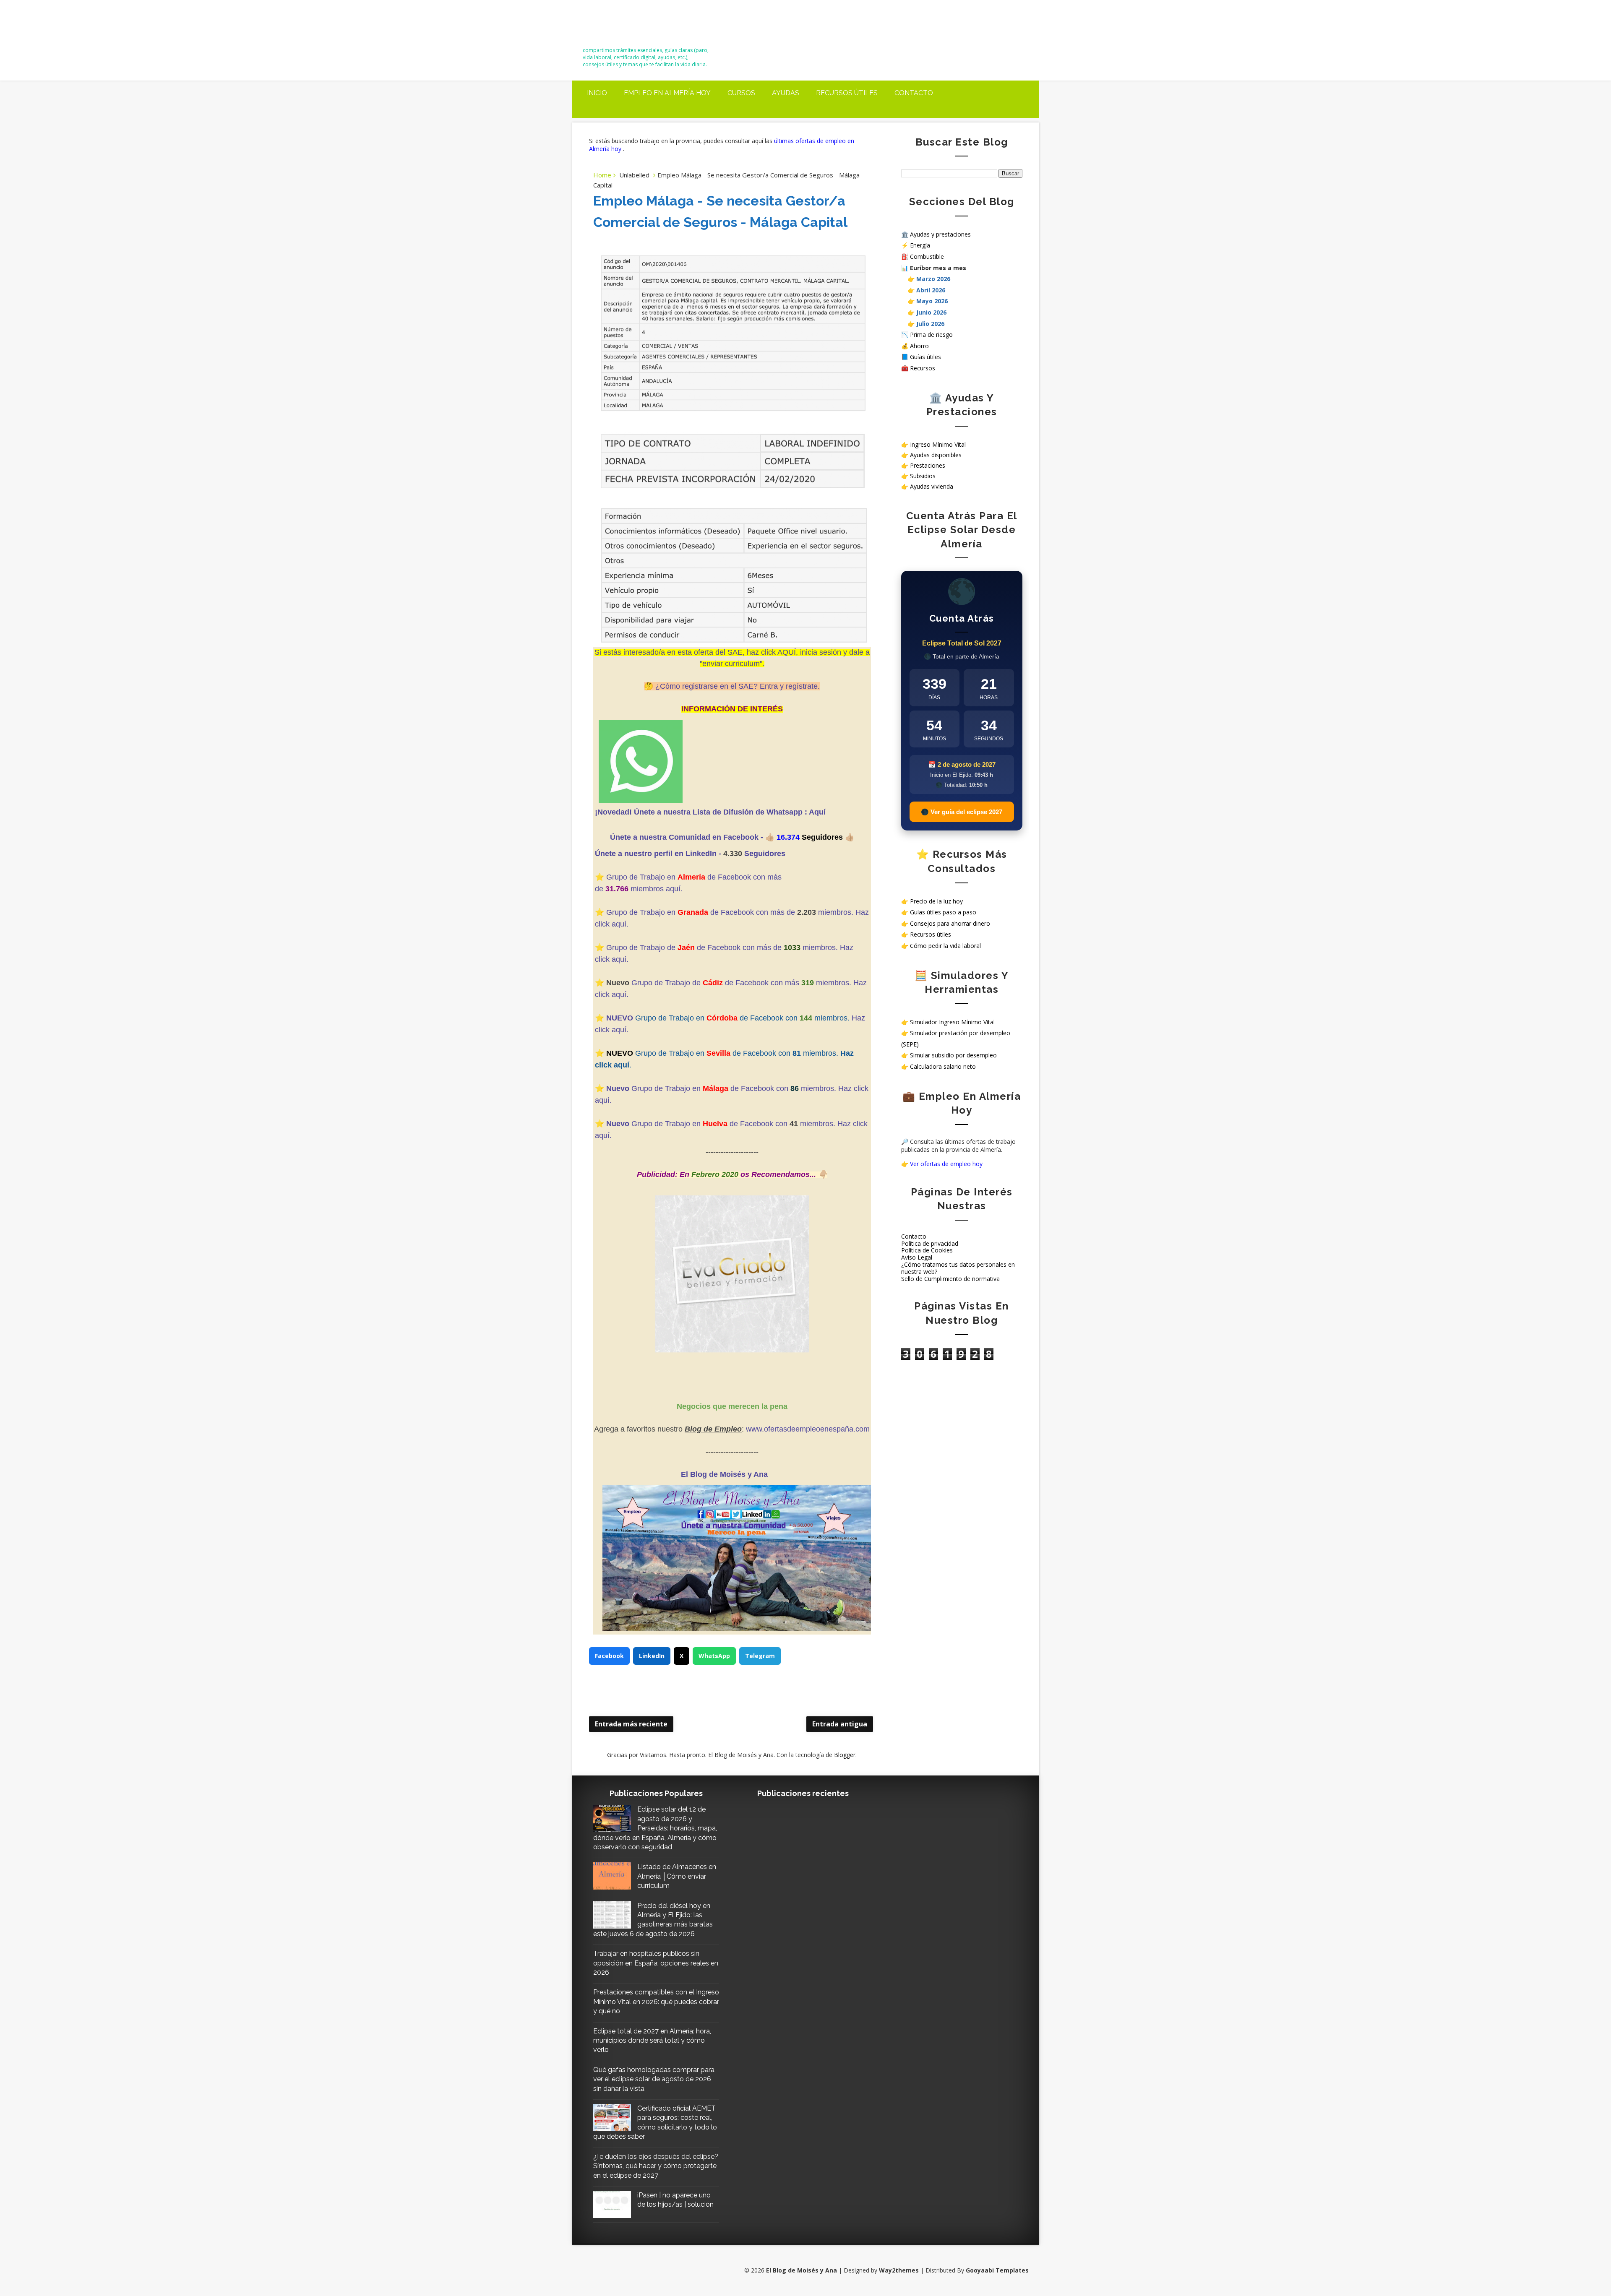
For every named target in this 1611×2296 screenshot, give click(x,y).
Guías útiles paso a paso (943, 912)
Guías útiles (925, 357)
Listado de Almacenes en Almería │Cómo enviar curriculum (677, 1876)
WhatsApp (714, 1656)
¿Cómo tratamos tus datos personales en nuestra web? (958, 1268)
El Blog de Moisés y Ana (630, 26)
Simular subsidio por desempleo (953, 1055)
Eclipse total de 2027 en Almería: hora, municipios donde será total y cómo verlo (652, 2041)
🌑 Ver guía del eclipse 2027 (962, 812)
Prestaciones (928, 465)
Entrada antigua (840, 1724)
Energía (920, 245)
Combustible (927, 256)
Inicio (597, 93)
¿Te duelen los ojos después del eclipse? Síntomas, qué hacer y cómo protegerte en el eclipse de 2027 (656, 2166)
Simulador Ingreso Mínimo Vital (952, 1022)
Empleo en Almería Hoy (667, 93)
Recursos (923, 368)
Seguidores (765, 854)
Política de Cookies (927, 1250)
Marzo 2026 (933, 279)
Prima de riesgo (931, 335)
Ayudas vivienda (932, 486)
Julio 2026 (930, 324)
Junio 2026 (931, 312)
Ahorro (919, 346)
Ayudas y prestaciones (940, 234)
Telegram (760, 1656)
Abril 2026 (931, 290)
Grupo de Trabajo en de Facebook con (698, 1124)
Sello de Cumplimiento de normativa (950, 1279)
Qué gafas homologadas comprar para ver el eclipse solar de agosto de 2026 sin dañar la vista (654, 2079)
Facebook (609, 1656)
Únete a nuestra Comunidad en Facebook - (688, 837)
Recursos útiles (847, 93)
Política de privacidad (930, 1243)
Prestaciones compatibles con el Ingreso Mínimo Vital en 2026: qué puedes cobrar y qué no (656, 2002)
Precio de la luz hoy (936, 901)
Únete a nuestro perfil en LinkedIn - (658, 854)
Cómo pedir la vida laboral (945, 946)
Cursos (741, 93)
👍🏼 (771, 837)
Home (602, 175)
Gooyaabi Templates (997, 2270)
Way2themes (899, 2270)
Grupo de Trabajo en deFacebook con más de (702, 912)
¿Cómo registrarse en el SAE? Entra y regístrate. (738, 686)
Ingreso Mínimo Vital (938, 444)
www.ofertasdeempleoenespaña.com (808, 1429)
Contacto (914, 93)
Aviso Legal (917, 1257)
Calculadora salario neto (943, 1066)
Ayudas (786, 93)
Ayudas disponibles (936, 455)
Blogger (845, 1755)
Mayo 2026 (932, 301)
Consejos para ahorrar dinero (950, 923)
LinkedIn (652, 1656)
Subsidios (923, 476)
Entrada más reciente (631, 1724)
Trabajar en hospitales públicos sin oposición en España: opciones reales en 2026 (656, 1963)
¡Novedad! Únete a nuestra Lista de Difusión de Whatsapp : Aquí (710, 812)
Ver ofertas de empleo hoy (946, 1164)
